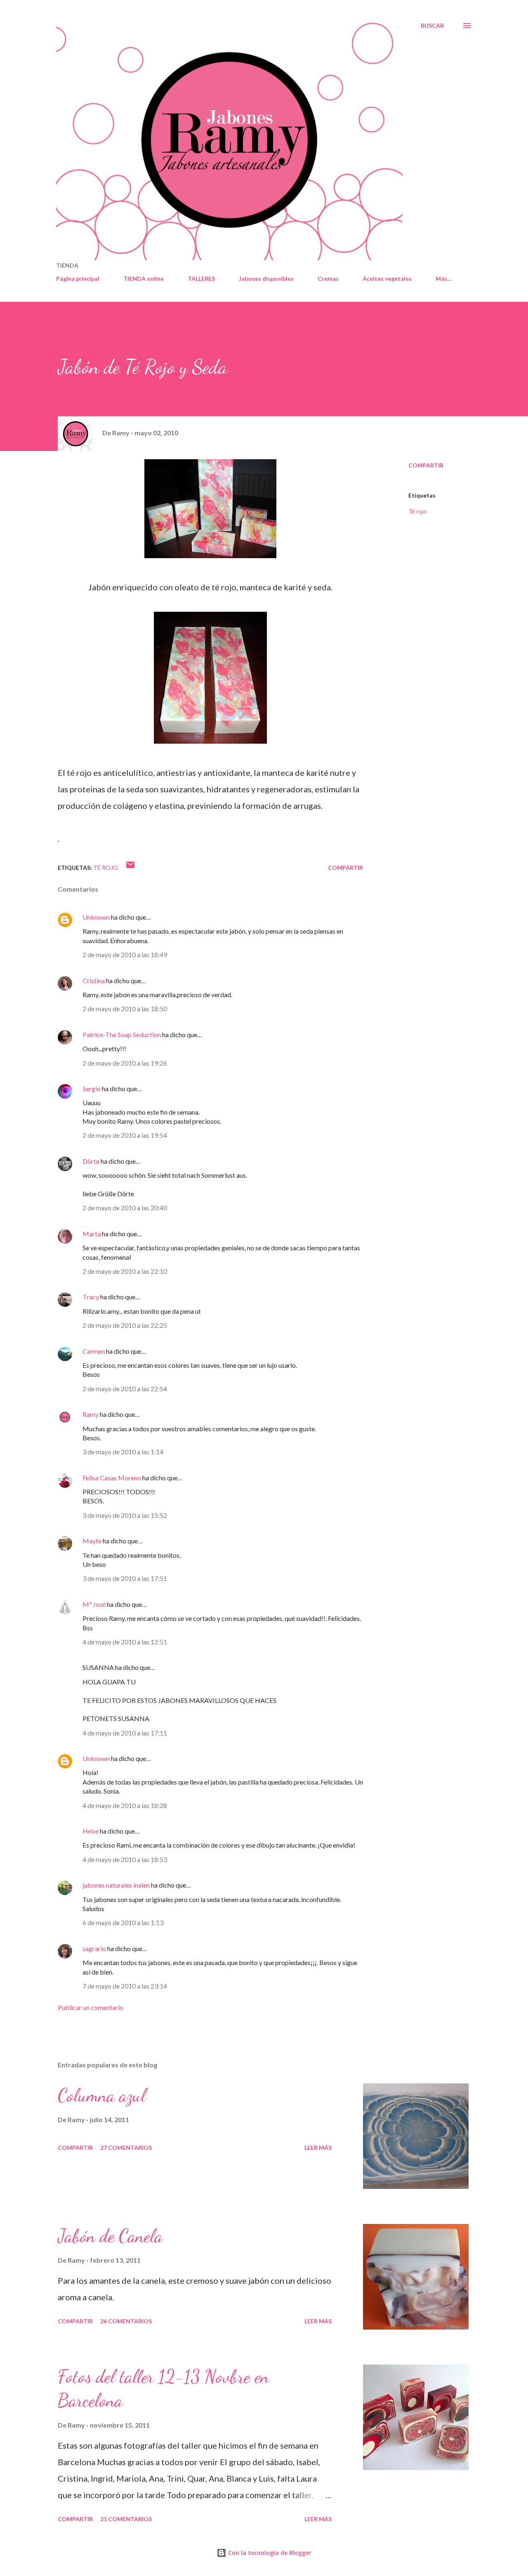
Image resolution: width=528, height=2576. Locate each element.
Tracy (91, 1297)
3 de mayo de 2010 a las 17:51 (125, 1578)
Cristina (94, 980)
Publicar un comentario (91, 2007)
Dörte (91, 1161)
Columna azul (102, 2095)
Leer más (318, 2147)
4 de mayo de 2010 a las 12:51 (125, 1642)
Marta (92, 1234)
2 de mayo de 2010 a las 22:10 (125, 1271)
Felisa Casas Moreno (112, 1478)
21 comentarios (126, 2519)
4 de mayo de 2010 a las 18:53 (125, 1859)
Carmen (94, 1351)
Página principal (78, 278)
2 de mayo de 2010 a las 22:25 (125, 1325)
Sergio (92, 1088)
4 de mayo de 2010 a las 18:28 (125, 1805)
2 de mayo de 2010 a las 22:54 (125, 1389)
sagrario (94, 1948)
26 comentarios (126, 2321)
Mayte (92, 1541)
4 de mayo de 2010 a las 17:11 (125, 1733)
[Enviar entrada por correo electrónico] (130, 868)
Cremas (328, 278)
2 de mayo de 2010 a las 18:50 (125, 1009)
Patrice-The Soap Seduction (122, 1034)
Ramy (91, 1414)
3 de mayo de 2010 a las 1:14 (123, 1452)
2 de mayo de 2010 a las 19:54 (125, 1135)
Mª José (94, 1604)
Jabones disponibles (266, 278)
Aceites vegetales (387, 278)
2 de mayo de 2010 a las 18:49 (125, 955)
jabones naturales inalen (116, 1885)
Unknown (96, 917)
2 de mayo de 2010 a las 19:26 (125, 1063)
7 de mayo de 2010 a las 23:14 (125, 1986)
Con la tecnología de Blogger (269, 2553)
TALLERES (201, 278)
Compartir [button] (426, 465)
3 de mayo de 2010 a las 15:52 (125, 1515)
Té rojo (417, 511)
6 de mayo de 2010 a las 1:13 (123, 1922)
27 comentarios (126, 2147)
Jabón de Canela (110, 2236)
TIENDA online (144, 278)
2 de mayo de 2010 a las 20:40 (125, 1208)
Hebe (91, 1831)
